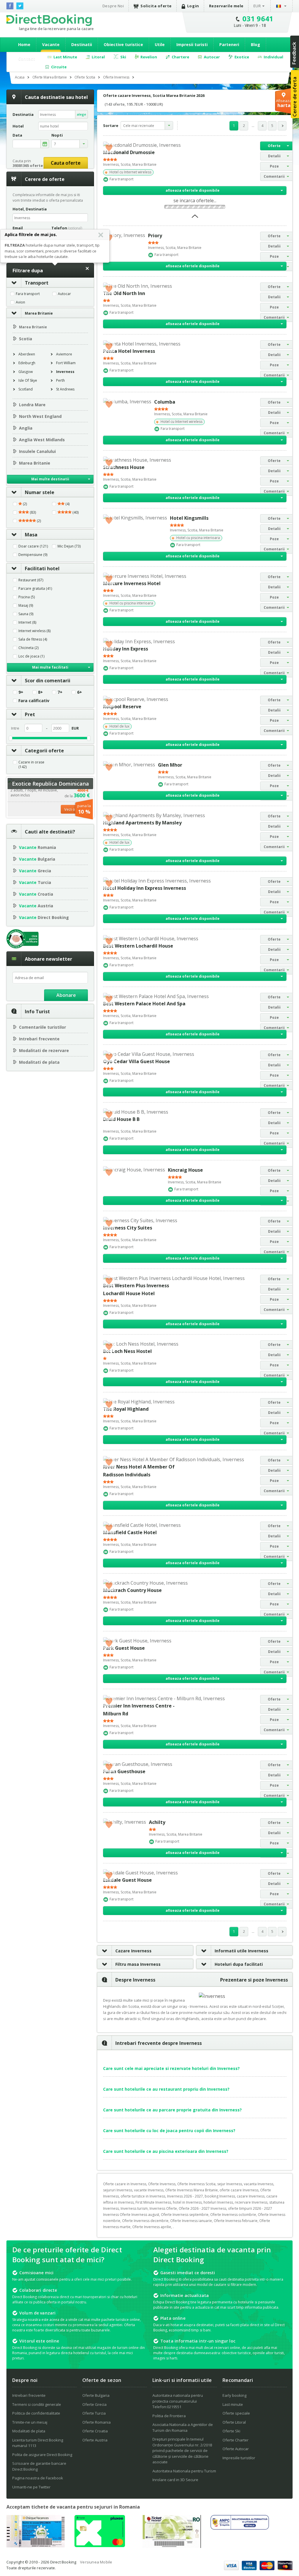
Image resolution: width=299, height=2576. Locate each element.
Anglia (26, 428)
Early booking (234, 2395)
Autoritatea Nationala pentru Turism (184, 2471)
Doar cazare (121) (33, 546)
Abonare (66, 995)
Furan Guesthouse (124, 1771)
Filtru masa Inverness (138, 1964)
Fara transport (28, 294)
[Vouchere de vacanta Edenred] (172, 2546)
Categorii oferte (44, 751)
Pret (30, 714)
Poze (274, 166)
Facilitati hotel (42, 568)
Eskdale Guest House (127, 1880)
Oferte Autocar (236, 2449)
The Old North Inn (124, 293)
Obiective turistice (123, 45)
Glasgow (26, 372)
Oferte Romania (97, 2422)
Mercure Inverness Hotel (132, 583)
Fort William (66, 363)
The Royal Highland (126, 1409)
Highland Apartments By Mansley (142, 823)
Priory (155, 236)
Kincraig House (185, 1170)
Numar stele (40, 492)
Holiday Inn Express (126, 649)
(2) (24, 504)
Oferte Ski (231, 2431)
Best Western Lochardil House (138, 946)
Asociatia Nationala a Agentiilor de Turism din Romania (183, 2427)
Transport (37, 283)
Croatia (36, 894)
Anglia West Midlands (42, 440)
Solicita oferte (156, 6)
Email (18, 228)
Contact (27, 59)
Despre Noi (113, 6)
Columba (165, 402)
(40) (75, 512)
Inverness (65, 372)
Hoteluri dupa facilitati (239, 1964)
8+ (40, 692)
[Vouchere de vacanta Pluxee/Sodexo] (100, 2545)
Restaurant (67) (31, 580)
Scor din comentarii (48, 681)
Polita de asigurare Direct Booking (42, 2455)
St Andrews (65, 389)
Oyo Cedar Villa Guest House (137, 1061)
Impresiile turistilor (239, 2458)
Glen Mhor (170, 765)
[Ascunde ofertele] (195, 218)
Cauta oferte (66, 163)
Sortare (111, 125)
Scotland (26, 389)
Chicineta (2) (28, 648)
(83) (32, 512)
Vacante (51, 45)
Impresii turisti (192, 45)
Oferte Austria (95, 2440)
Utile (160, 45)
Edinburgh (27, 363)
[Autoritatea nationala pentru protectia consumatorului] (240, 2528)
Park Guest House (124, 1648)
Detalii (274, 156)
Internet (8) (27, 622)
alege (81, 114)
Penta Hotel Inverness (129, 351)
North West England (40, 416)
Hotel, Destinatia (30, 209)
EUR (257, 6)
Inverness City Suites (128, 1228)
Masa (31, 535)
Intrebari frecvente (39, 1039)
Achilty (157, 1822)
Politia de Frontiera (169, 2416)
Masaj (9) (26, 606)
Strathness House (124, 467)
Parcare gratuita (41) (35, 589)
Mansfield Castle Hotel (130, 1532)
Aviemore (64, 354)
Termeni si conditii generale (37, 2404)
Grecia (35, 871)
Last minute (233, 2404)
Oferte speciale (236, 2413)
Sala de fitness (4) (33, 639)
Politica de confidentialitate (36, 2413)
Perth (60, 380)
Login (193, 6)
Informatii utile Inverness (241, 1951)
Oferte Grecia (94, 2404)
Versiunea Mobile (96, 2562)
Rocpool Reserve (122, 707)
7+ (60, 692)
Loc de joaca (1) (31, 656)
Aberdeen (27, 354)
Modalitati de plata (39, 1062)
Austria (36, 906)
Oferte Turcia (94, 2413)
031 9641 (258, 19)
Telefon (67, 228)
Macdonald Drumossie (129, 152)
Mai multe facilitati (50, 667)
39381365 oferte (28, 165)
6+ (80, 692)
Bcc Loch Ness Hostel (127, 1351)
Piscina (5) (27, 597)
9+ (21, 692)
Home (24, 45)
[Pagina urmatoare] (282, 126)
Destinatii (82, 45)
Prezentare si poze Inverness (254, 1980)
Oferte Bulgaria (96, 2395)
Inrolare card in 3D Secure (175, 2480)
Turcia (35, 882)
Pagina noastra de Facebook (38, 2478)
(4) (67, 504)
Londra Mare (32, 405)
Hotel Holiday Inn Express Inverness (145, 888)
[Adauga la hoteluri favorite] (109, 147)
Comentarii (274, 176)
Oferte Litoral (234, 2422)
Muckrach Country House (132, 1590)
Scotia (26, 339)
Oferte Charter (235, 2440)
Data (17, 135)
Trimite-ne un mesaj (30, 2422)
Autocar (64, 294)
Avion (20, 302)
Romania (38, 847)
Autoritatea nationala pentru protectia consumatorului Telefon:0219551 (178, 2401)
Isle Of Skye (28, 380)
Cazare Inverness (133, 1951)
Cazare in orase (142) (31, 765)
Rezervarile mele (226, 6)
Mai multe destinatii (50, 479)
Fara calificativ (34, 701)
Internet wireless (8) (34, 631)
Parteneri (229, 45)
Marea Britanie (39, 313)
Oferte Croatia (95, 2431)
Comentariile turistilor (42, 1027)
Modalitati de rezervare (44, 1050)
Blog (255, 45)
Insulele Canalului (37, 451)
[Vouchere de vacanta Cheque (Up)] (36, 2546)
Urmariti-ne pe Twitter (31, 2487)
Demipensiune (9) (33, 555)
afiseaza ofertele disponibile (193, 190)
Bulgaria (37, 859)
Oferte (274, 146)
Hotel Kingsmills (189, 518)
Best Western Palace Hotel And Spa (144, 1004)
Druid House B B (121, 1119)
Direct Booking (49, 20)
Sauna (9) (26, 614)
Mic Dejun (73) (69, 546)
